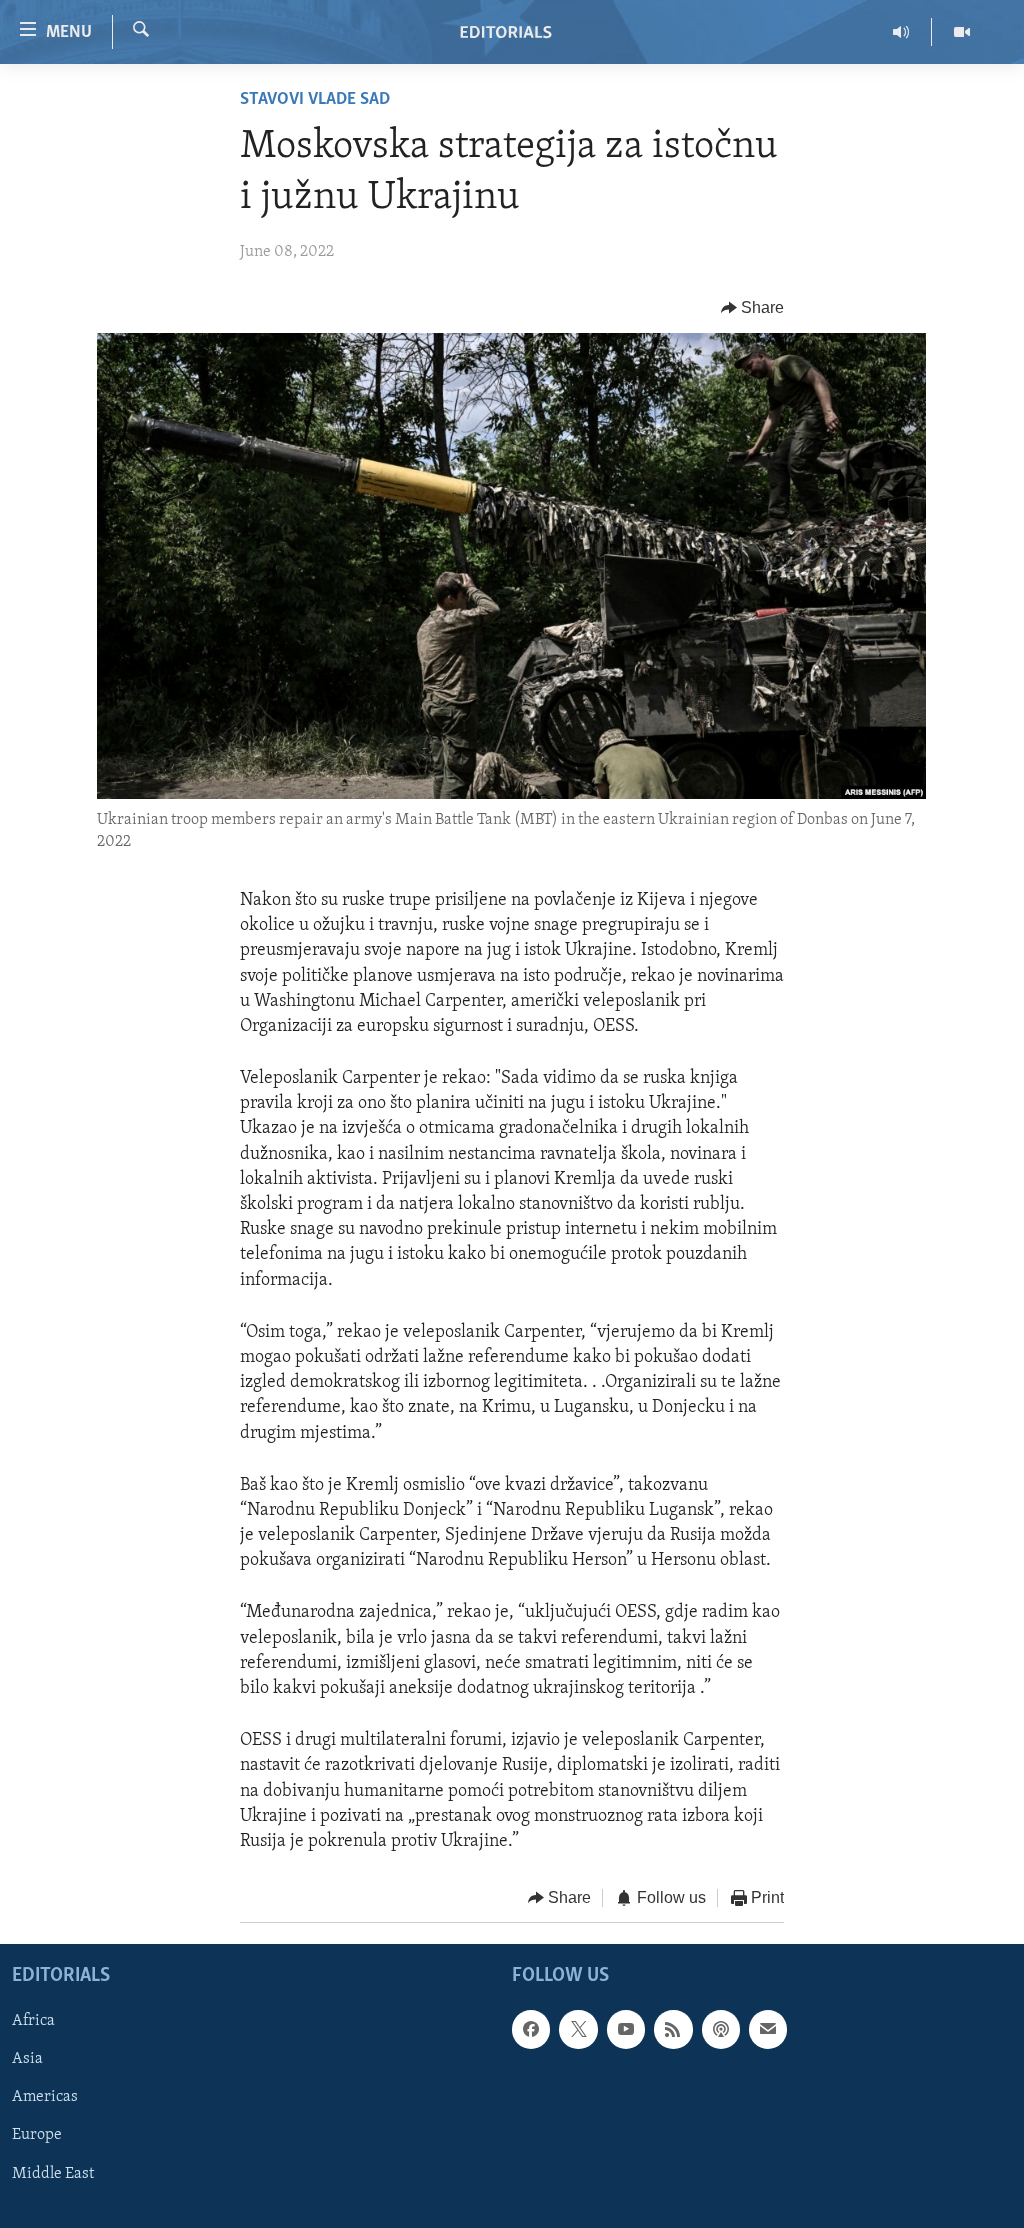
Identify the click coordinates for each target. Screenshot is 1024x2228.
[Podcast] (721, 2029)
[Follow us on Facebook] (531, 2029)
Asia (27, 2059)
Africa (33, 2021)
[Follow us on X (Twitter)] (578, 2029)
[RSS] (673, 2029)
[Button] (753, 308)
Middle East (53, 2173)
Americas (45, 2097)
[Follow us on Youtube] (626, 2029)
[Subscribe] (768, 2029)
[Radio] (901, 32)
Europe (37, 2135)
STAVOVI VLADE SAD (315, 100)
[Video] (962, 32)
